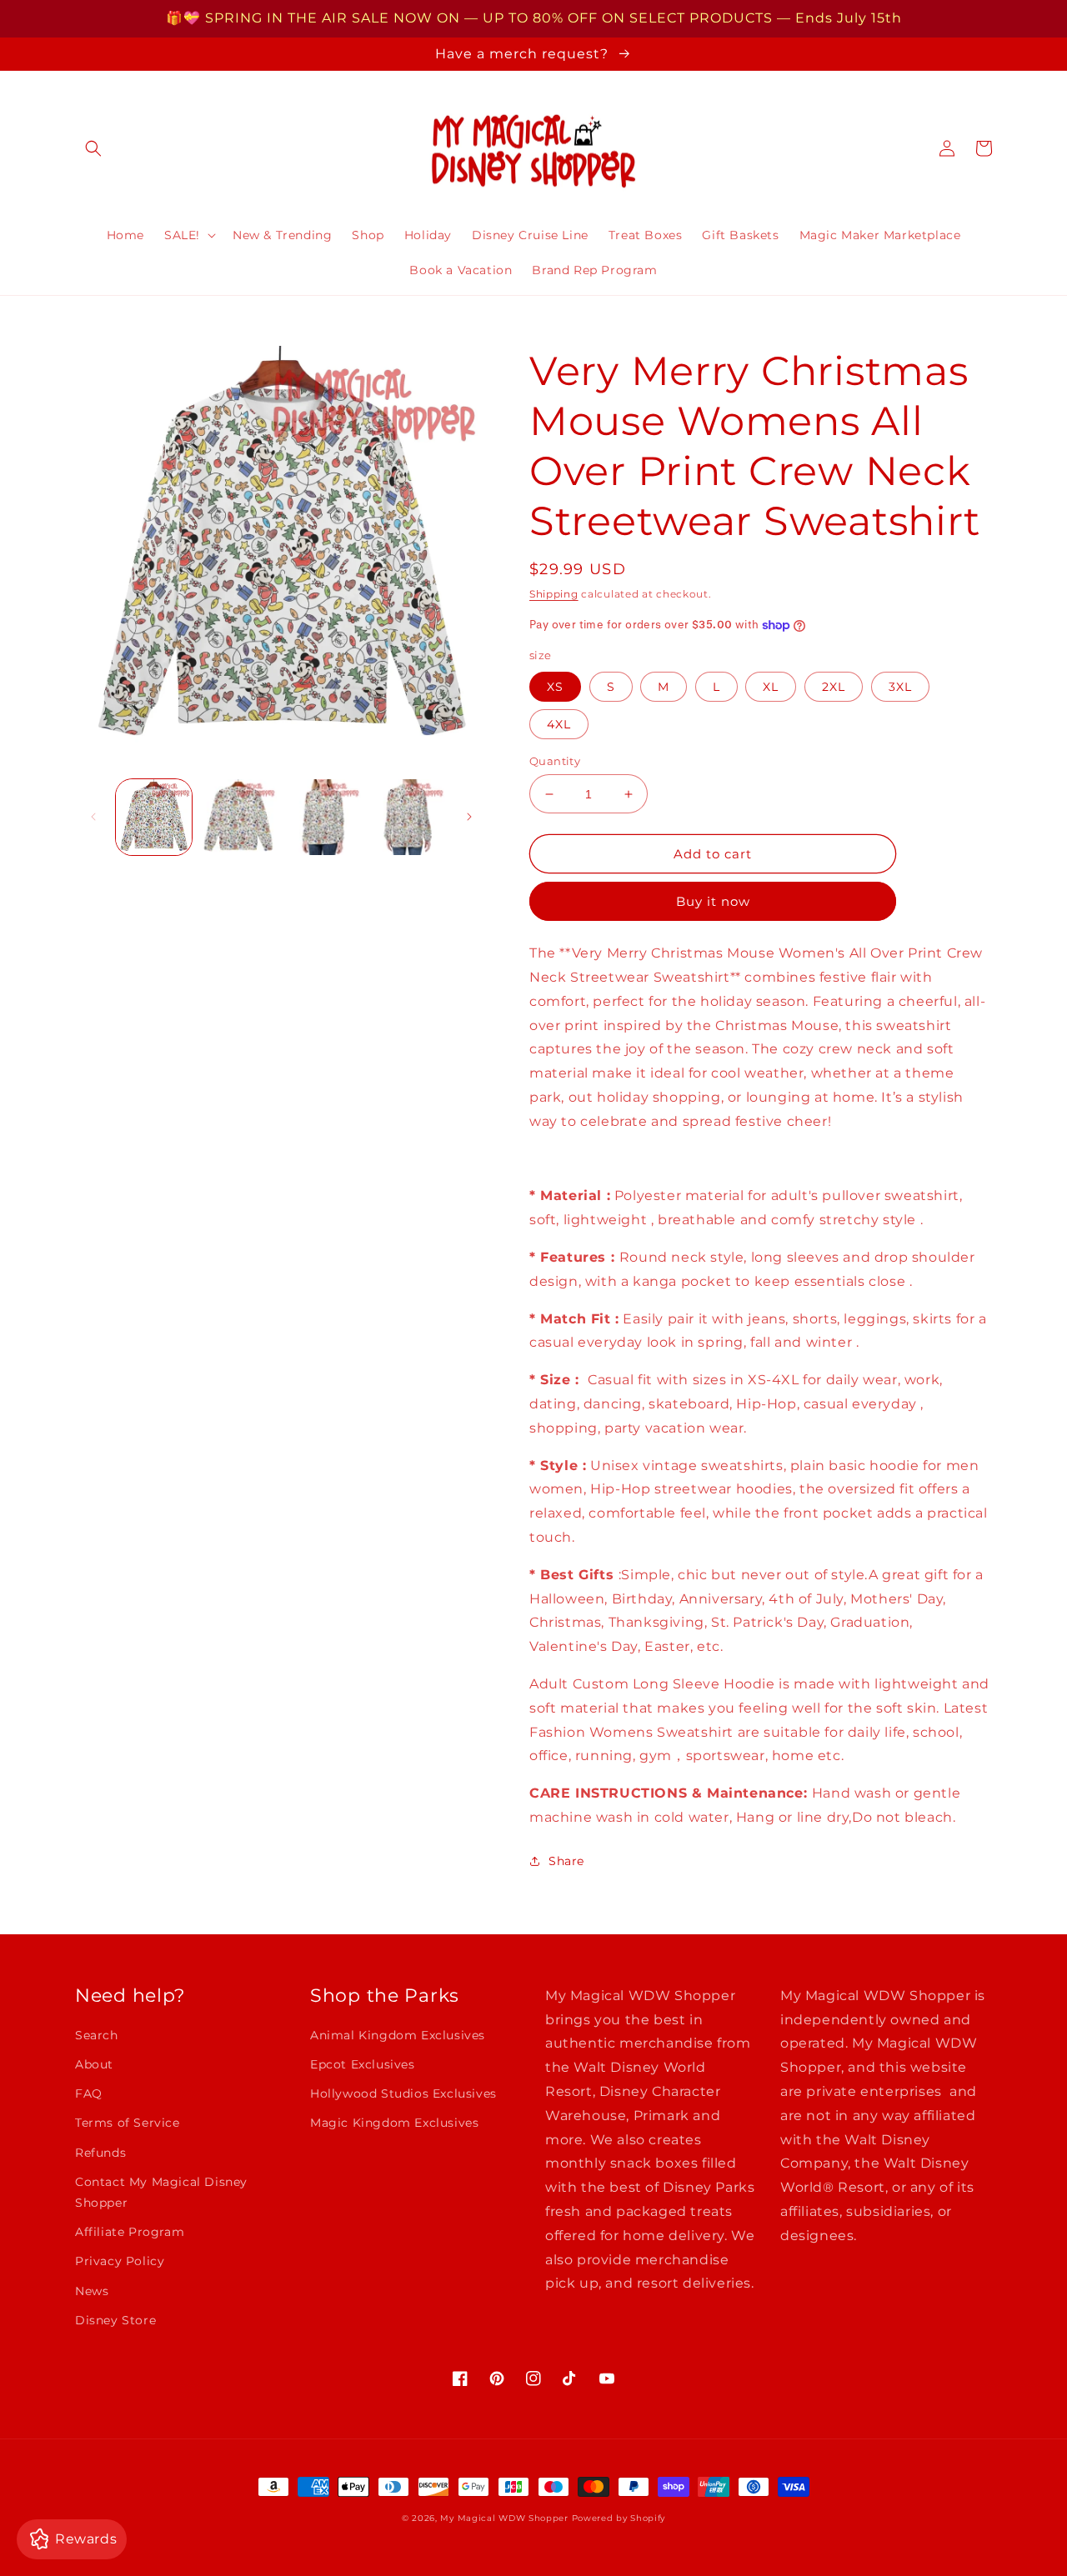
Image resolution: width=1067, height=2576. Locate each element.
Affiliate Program (130, 2232)
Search (97, 2035)
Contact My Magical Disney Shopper (161, 2192)
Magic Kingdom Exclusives (394, 2123)
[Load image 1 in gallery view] (154, 817)
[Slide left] (93, 817)
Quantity (555, 761)
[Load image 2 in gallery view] (238, 817)
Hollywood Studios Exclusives (403, 2093)
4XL (559, 724)
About (94, 2064)
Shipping (554, 594)
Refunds (100, 2153)
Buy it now (713, 901)
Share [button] (566, 1861)
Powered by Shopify (619, 2518)
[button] (93, 148)
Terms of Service (128, 2123)
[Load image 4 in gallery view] (407, 817)
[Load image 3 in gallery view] (323, 817)
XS (555, 687)
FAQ (89, 2093)
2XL (834, 687)
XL (771, 687)
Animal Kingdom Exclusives (398, 2035)
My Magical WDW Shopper (504, 2518)
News (92, 2291)
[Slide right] (469, 817)
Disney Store (115, 2320)
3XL (900, 687)
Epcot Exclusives (363, 2064)
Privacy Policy (120, 2261)
